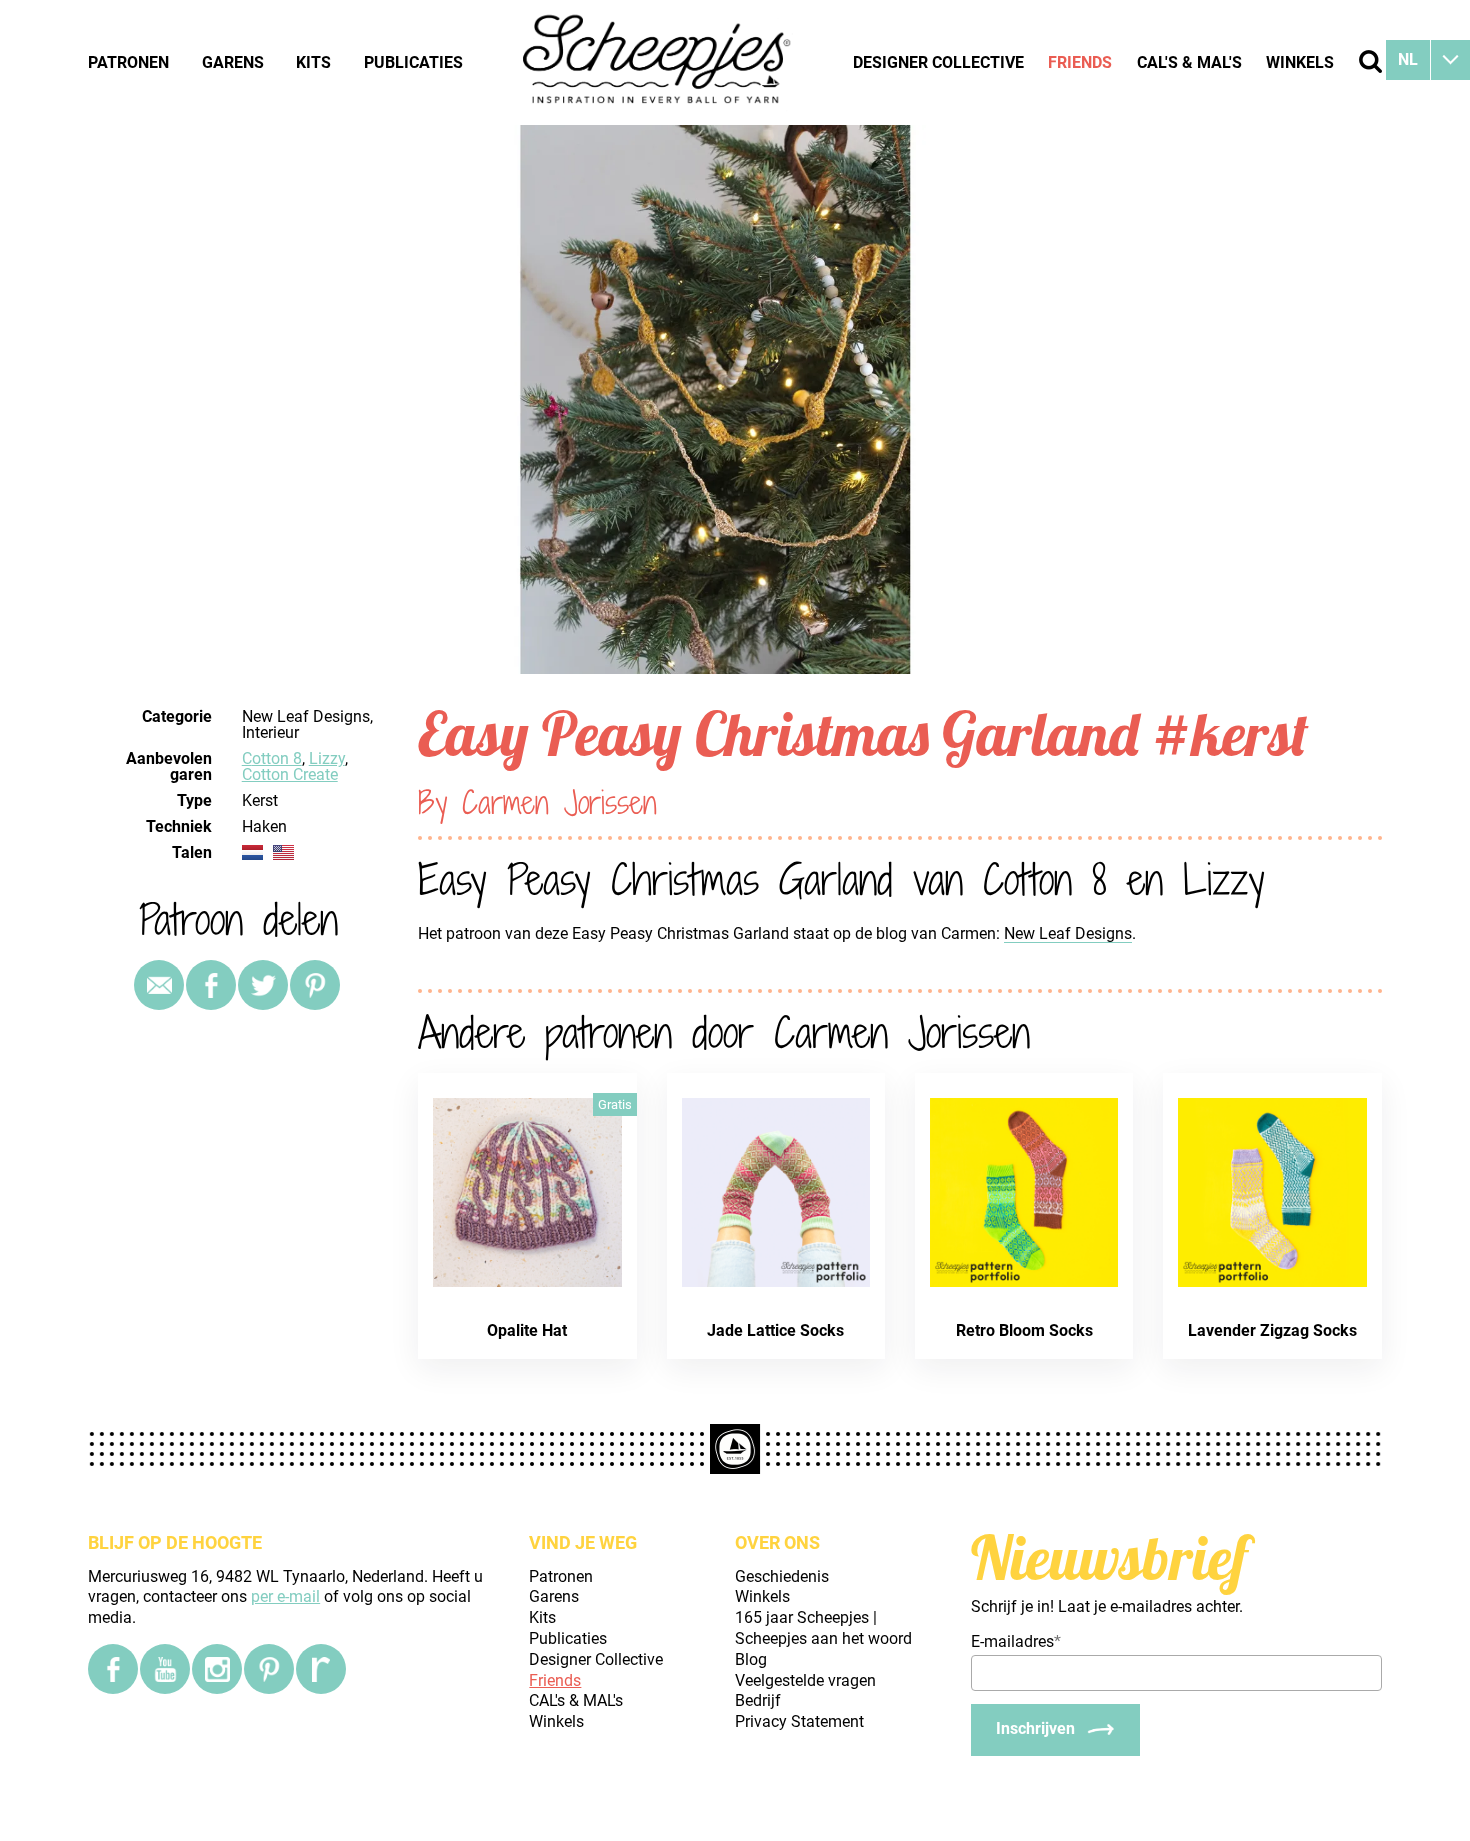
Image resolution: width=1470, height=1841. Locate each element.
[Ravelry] (321, 1669)
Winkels (1300, 62)
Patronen (128, 62)
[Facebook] (113, 1669)
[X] (263, 985)
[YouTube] (165, 1669)
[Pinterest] (315, 985)
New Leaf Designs (1068, 933)
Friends (1080, 62)
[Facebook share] (211, 985)
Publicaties (413, 62)
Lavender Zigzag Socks (1272, 1330)
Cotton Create (290, 774)
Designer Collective (938, 62)
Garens (233, 62)
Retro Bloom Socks (1024, 1330)
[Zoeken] (1370, 61)
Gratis (615, 1104)
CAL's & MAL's (1189, 62)
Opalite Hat (527, 1330)
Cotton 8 (272, 758)
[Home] (658, 62)
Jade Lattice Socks (775, 1330)
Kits (313, 62)
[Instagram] (217, 1669)
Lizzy (327, 758)
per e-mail (285, 1596)
